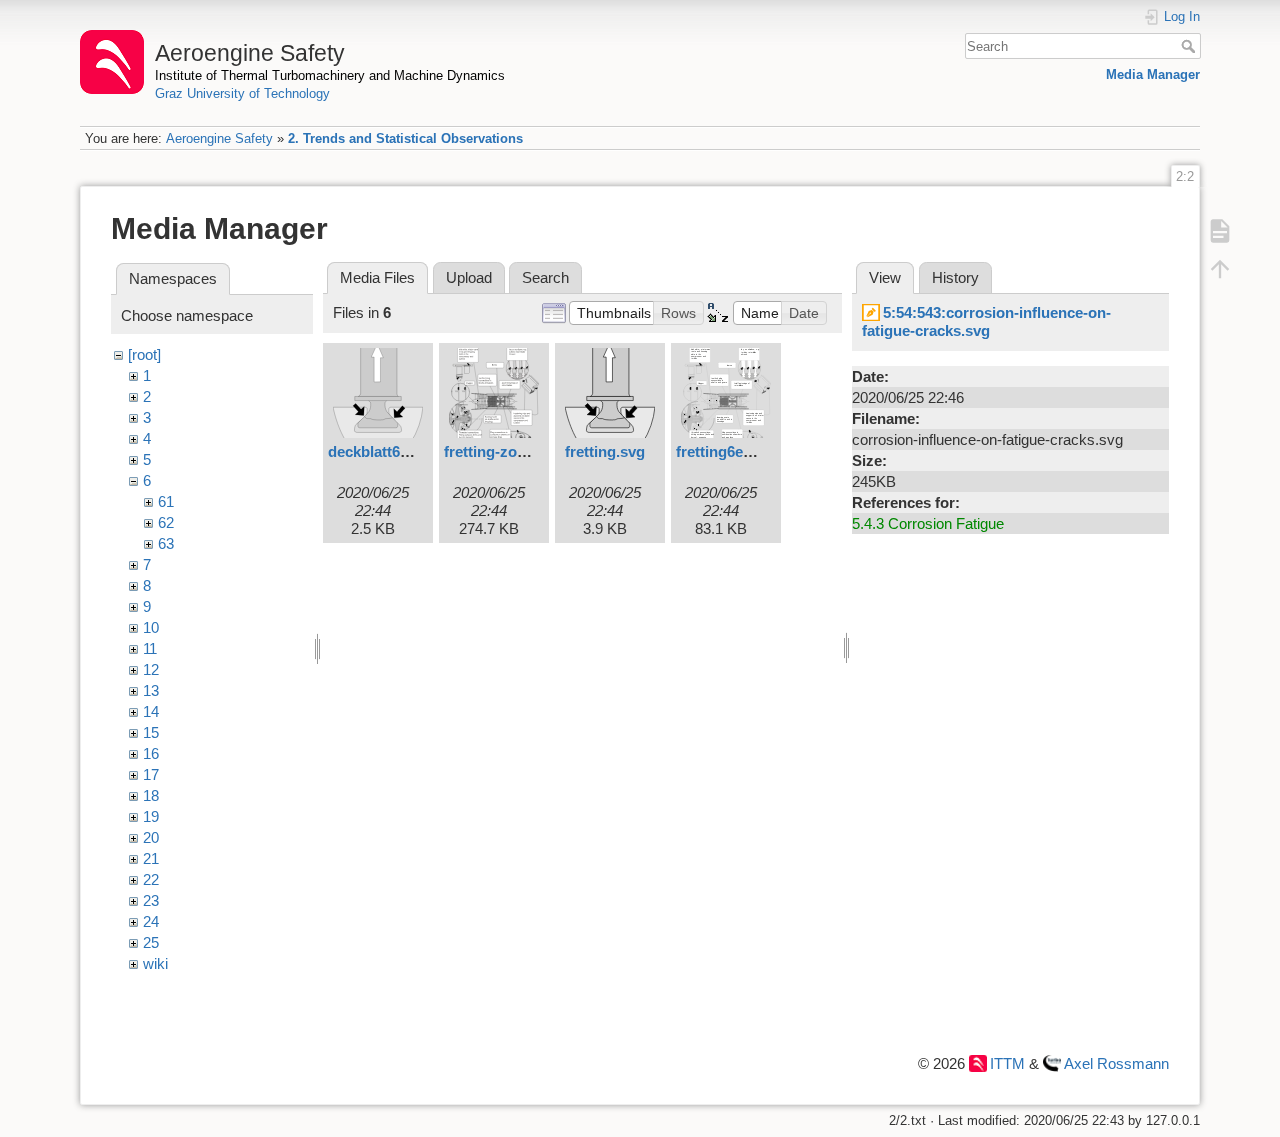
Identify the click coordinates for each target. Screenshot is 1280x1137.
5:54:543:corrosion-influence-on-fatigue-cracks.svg (986, 321)
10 (151, 627)
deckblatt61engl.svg (397, 451)
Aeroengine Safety (219, 138)
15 (151, 732)
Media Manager (1153, 74)
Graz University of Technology (242, 93)
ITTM (1007, 1063)
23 (151, 900)
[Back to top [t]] (1220, 268)
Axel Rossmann (1116, 1063)
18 (151, 795)
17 (151, 774)
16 (151, 753)
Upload (469, 277)
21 (151, 858)
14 (151, 711)
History (955, 277)
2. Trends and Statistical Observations (405, 138)
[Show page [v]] (1220, 230)
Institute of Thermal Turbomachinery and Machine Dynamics (330, 75)
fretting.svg (605, 451)
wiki (155, 963)
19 (151, 816)
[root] (144, 354)
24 (151, 921)
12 (151, 669)
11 (150, 648)
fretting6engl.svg (735, 451)
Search (1190, 46)
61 (166, 501)
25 (151, 942)
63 (166, 543)
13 (151, 690)
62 (166, 522)
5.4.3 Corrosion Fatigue (928, 523)
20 (151, 837)
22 (151, 879)
